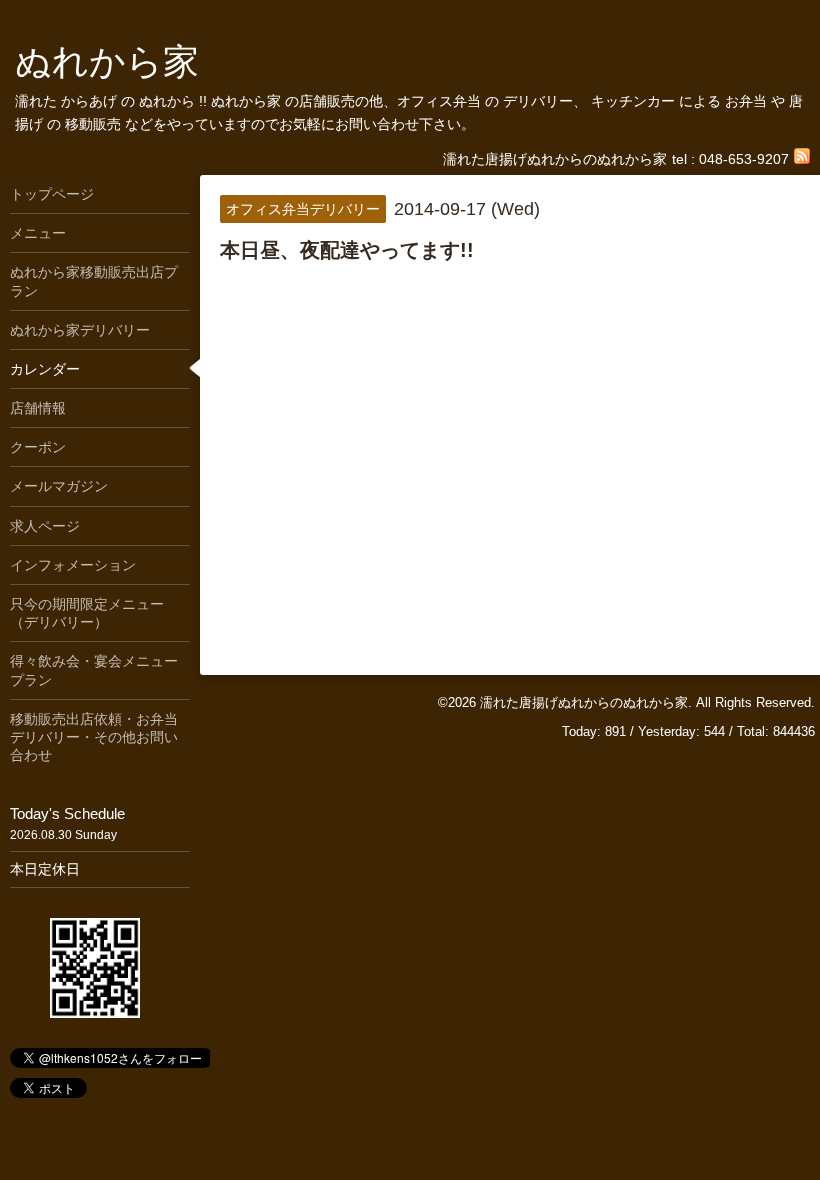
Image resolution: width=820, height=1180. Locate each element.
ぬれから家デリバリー (80, 330)
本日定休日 (45, 869)
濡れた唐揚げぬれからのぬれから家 (584, 702)
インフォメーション (73, 565)
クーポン (38, 447)
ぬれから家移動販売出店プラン (94, 281)
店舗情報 (38, 408)
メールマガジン (59, 486)
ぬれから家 (107, 61)
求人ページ (45, 526)
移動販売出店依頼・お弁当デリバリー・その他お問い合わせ (94, 737)
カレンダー (45, 369)
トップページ (52, 194)
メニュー (38, 233)
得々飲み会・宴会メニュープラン (94, 670)
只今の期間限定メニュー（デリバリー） (87, 613)
